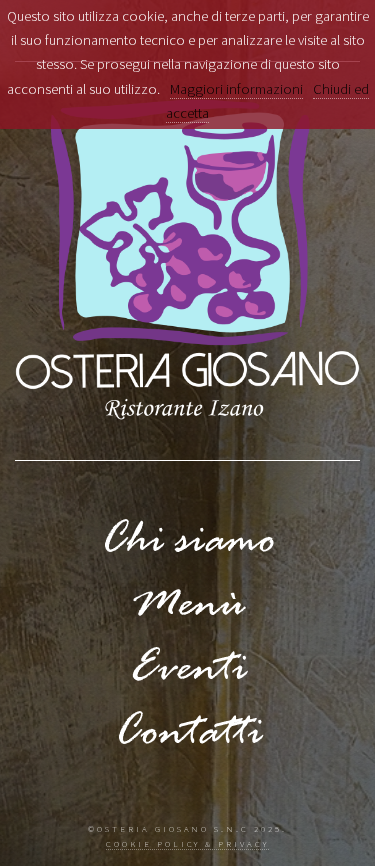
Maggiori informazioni (236, 89)
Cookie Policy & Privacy (187, 843)
